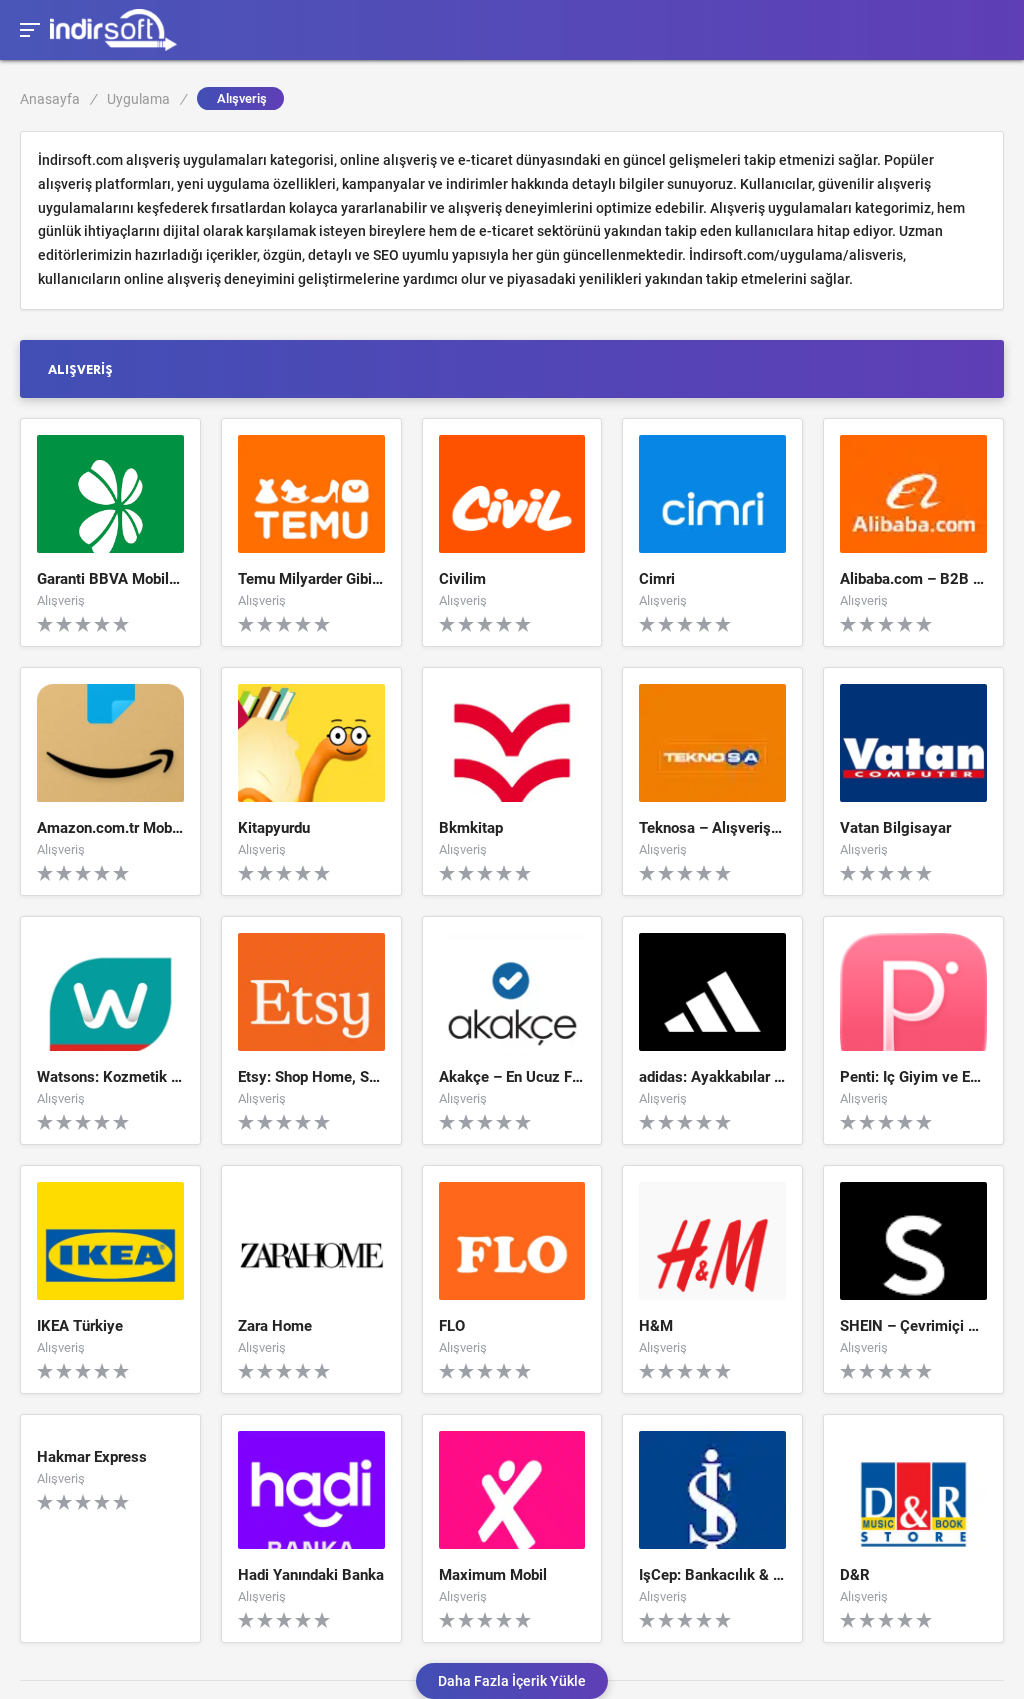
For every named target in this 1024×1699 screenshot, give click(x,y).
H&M (656, 1327)
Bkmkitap (471, 829)
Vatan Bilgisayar (895, 829)
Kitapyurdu (274, 829)
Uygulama (146, 99)
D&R (855, 1576)
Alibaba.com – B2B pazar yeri (913, 580)
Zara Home (275, 1327)
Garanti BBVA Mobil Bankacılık (110, 580)
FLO (452, 1327)
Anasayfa (58, 99)
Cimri (657, 580)
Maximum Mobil (493, 1576)
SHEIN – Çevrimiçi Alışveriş (913, 1327)
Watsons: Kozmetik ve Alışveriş (110, 1078)
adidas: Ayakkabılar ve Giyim (712, 1078)
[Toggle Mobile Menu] (27, 28)
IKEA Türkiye (80, 1327)
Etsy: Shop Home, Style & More (311, 1078)
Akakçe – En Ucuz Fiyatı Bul (512, 1078)
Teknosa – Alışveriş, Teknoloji (712, 829)
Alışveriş (61, 600)
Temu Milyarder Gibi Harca (311, 580)
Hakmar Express (92, 1458)
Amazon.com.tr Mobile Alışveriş (110, 829)
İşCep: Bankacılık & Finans (712, 1576)
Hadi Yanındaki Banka (311, 1576)
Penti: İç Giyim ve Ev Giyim (913, 1078)
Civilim (462, 580)
